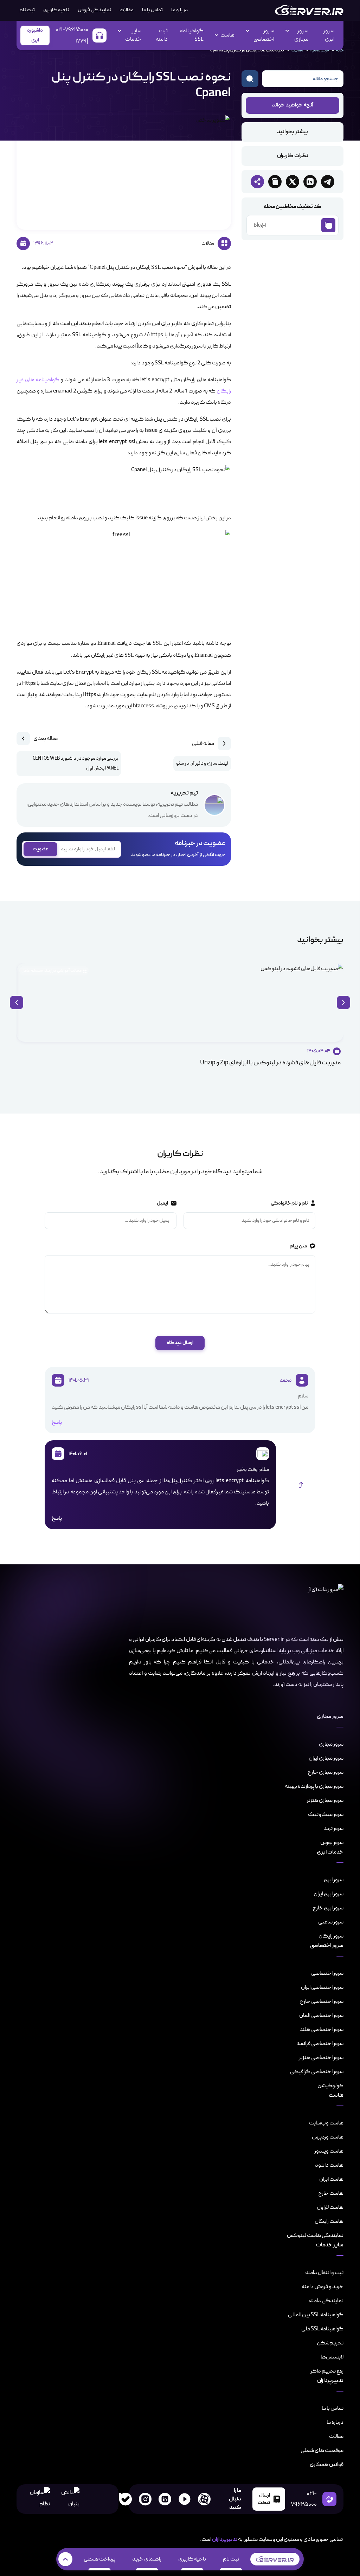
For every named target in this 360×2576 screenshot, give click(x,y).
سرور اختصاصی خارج (322, 2001)
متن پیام (298, 1246)
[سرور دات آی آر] (309, 10)
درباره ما (179, 10)
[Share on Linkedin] (310, 182)
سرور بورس (332, 1843)
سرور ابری (329, 35)
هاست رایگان (329, 2221)
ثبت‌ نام (27, 10)
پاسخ (57, 1423)
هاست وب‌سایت (326, 2123)
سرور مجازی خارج (326, 1772)
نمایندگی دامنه (326, 2301)
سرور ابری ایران (329, 1894)
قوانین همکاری (327, 2465)
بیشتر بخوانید (292, 132)
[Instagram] (145, 2499)
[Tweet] (292, 182)
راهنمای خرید (147, 2559)
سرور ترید (333, 1829)
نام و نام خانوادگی (289, 1203)
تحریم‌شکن (330, 2343)
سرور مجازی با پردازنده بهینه (314, 1786)
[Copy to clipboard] (275, 182)
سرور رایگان (331, 1936)
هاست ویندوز (329, 2151)
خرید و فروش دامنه (323, 2287)
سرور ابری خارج (328, 1908)
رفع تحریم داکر (327, 2371)
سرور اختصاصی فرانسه (320, 2044)
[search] (250, 79)
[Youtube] (185, 2499)
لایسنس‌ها (332, 2357)
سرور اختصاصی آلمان (321, 2016)
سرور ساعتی (331, 1922)
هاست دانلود (329, 2165)
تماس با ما (152, 10)
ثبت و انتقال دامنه (324, 2273)
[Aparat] (204, 2499)
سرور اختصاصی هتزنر (321, 2058)
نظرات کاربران (293, 156)
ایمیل (162, 1203)
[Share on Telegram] (328, 182)
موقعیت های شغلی (322, 2451)
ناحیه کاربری (56, 10)
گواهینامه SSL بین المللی (316, 2315)
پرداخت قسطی (99, 2559)
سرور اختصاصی (327, 1973)
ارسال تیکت (264, 2499)
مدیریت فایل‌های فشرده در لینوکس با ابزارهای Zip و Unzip (270, 1063)
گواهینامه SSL (192, 35)
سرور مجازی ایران (326, 1758)
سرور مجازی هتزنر (325, 1800)
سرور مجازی (331, 1744)
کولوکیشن (330, 2086)
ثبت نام (231, 2559)
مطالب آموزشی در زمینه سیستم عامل (52, 971)
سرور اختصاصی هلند (322, 2030)
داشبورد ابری (35, 35)
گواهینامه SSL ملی (322, 2329)
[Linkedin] (165, 2499)
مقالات (127, 10)
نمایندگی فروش (94, 10)
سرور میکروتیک (326, 1815)
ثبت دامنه (162, 35)
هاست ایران (331, 2179)
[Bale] (126, 2499)
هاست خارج (331, 2193)
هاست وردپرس (328, 2137)
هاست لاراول (330, 2207)
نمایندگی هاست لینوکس (315, 2236)
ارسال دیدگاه (180, 1343)
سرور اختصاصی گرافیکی (317, 2072)
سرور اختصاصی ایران (322, 1987)
